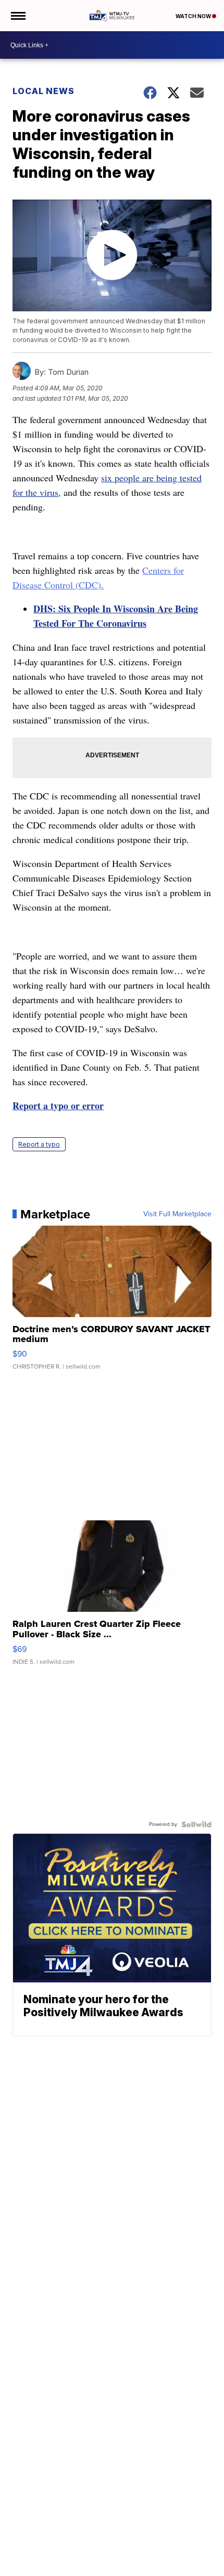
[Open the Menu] (17, 16)
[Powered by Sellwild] (196, 1824)
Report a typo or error (58, 1106)
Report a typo (39, 1144)
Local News (43, 91)
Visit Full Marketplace (177, 1214)
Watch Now (194, 16)
